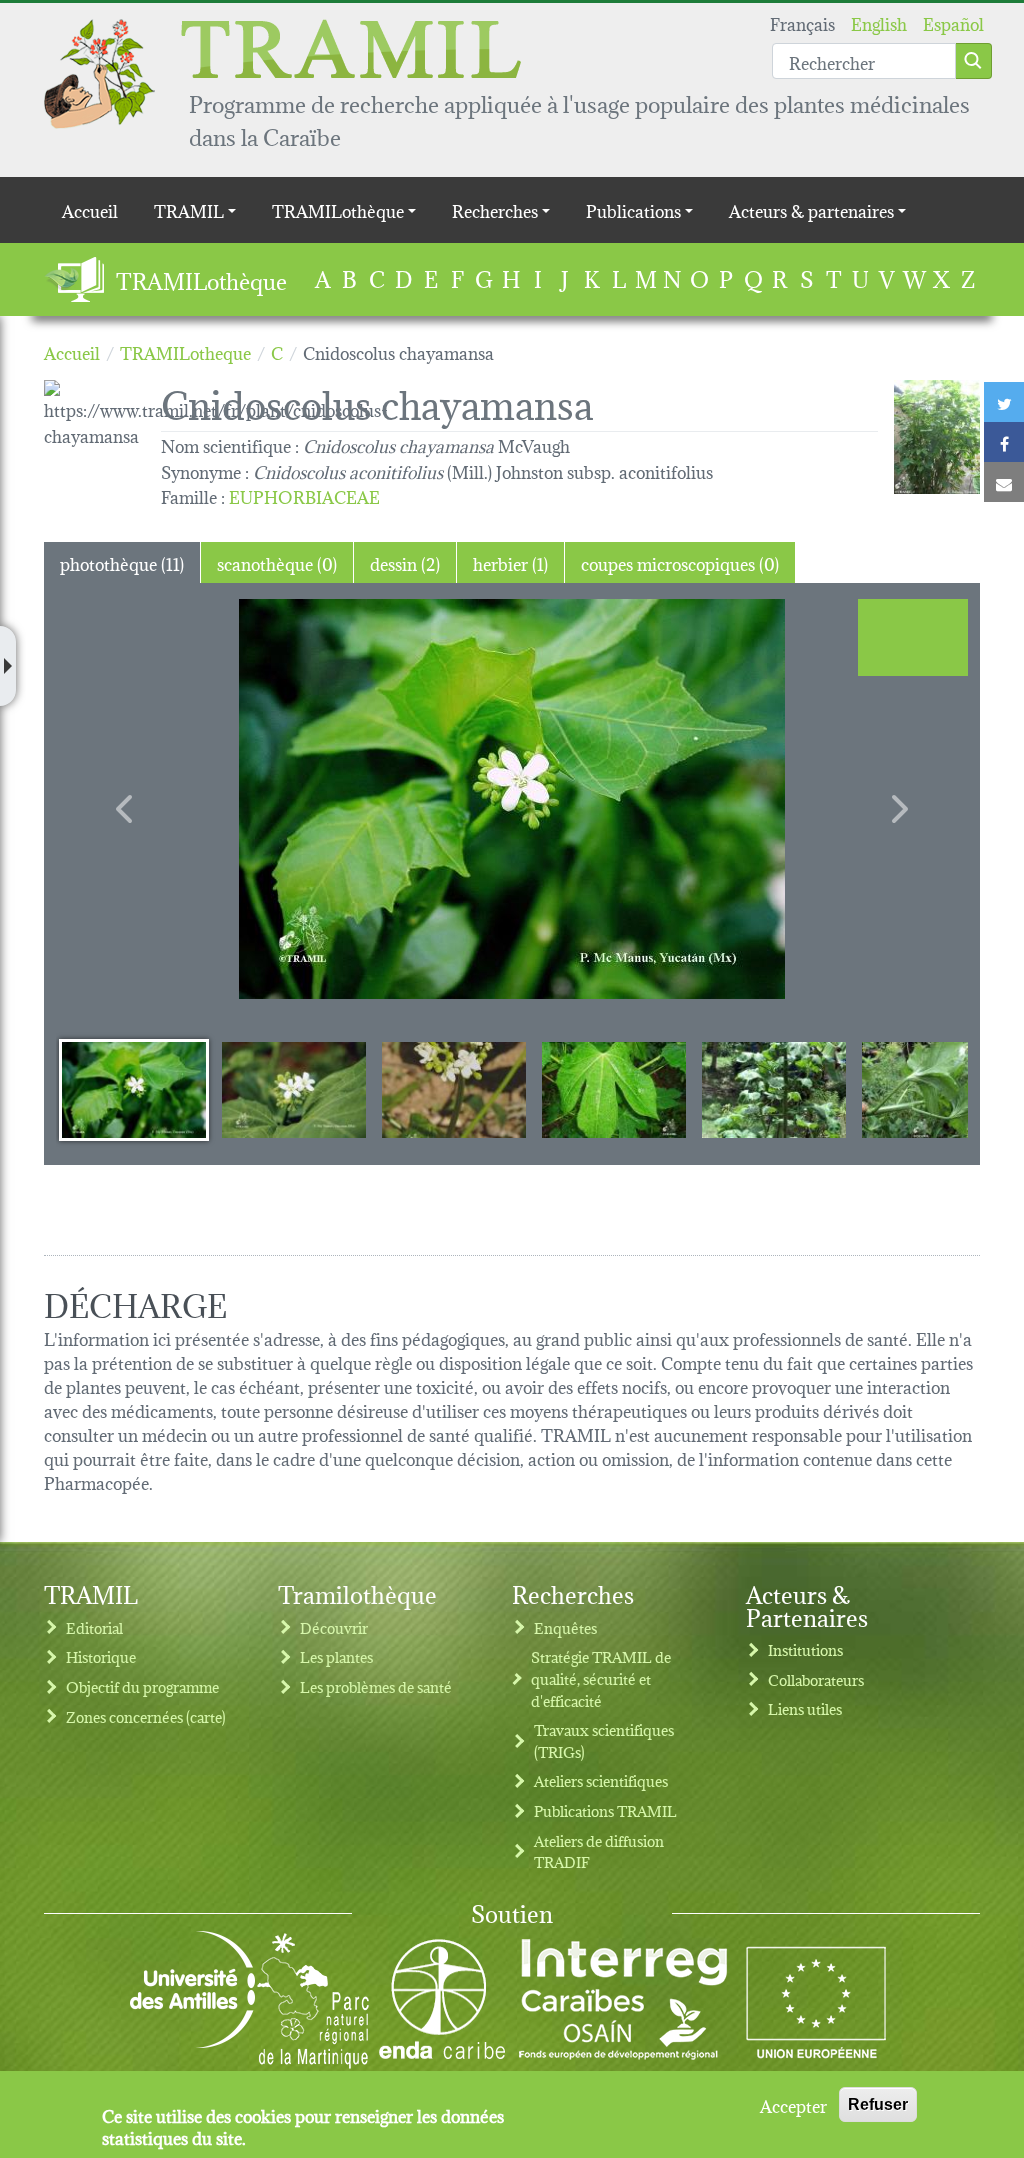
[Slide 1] (134, 1089)
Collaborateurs (816, 1679)
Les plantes (336, 1656)
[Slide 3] (454, 1089)
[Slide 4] (614, 1089)
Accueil (90, 209)
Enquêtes (565, 1627)
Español (953, 22)
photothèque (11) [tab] (122, 562)
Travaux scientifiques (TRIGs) (604, 1740)
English (879, 22)
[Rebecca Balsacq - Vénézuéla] (937, 437)
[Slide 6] (934, 1089)
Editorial (94, 1627)
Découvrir (334, 1627)
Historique (101, 1656)
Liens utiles (805, 1708)
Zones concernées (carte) (146, 1716)
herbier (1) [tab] (510, 562)
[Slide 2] (294, 1089)
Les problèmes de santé (376, 1686)
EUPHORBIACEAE (304, 495)
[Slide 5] (774, 1089)
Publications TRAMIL (605, 1810)
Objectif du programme (142, 1686)
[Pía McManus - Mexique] (512, 799)
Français (802, 22)
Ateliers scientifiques (601, 1780)
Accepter (793, 2105)
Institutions (805, 1649)
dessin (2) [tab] (405, 562)
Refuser (878, 2104)
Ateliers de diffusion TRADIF (599, 1851)
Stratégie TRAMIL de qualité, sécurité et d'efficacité (601, 1678)
